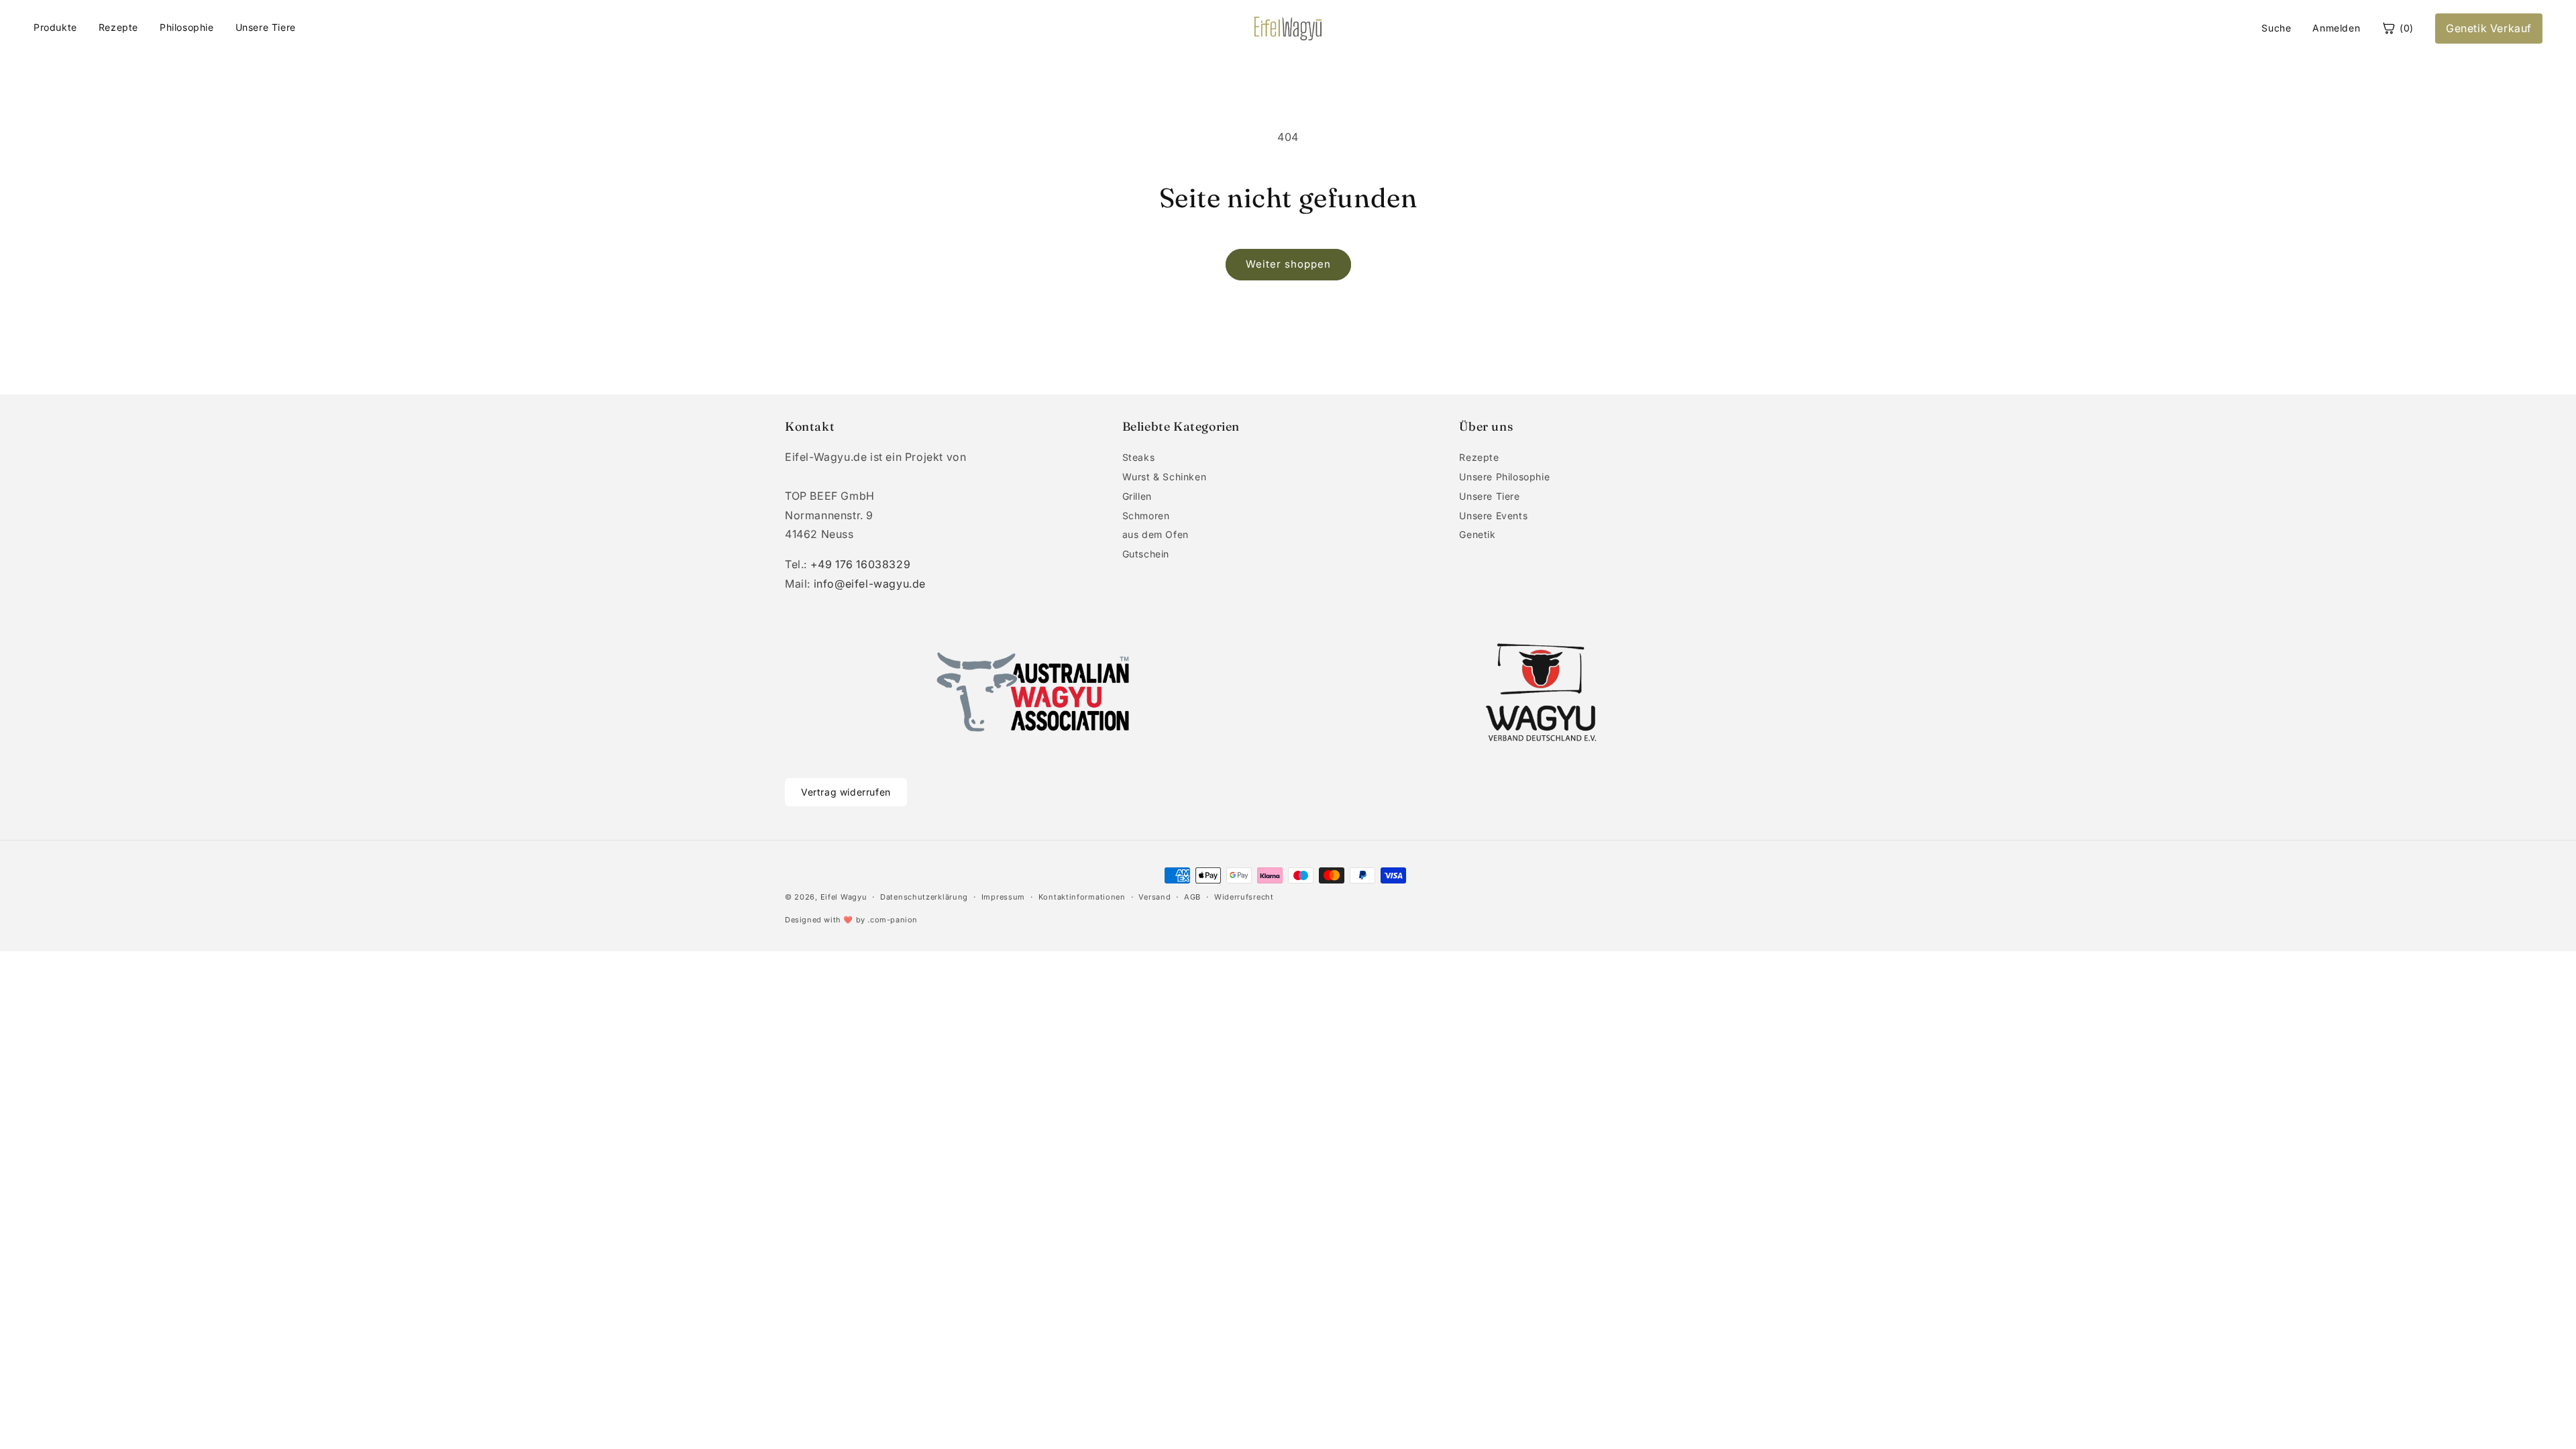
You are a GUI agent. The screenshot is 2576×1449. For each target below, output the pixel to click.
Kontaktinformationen (1082, 897)
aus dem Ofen (1156, 534)
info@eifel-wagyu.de (870, 584)
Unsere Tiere (266, 27)
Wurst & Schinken (1165, 477)
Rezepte (118, 27)
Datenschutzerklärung (924, 897)
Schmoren (1146, 516)
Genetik (1477, 534)
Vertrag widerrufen (846, 792)
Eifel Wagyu (844, 897)
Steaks (1139, 457)
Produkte (55, 27)
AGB (1192, 897)
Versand (1155, 897)
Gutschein (1146, 554)
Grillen (1137, 496)
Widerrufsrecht (1244, 897)
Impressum (1003, 897)
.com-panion (893, 920)
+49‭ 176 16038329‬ (861, 564)
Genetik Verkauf (2489, 28)
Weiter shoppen (1288, 264)
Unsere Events (1493, 516)
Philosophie (187, 27)
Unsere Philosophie (1504, 477)
